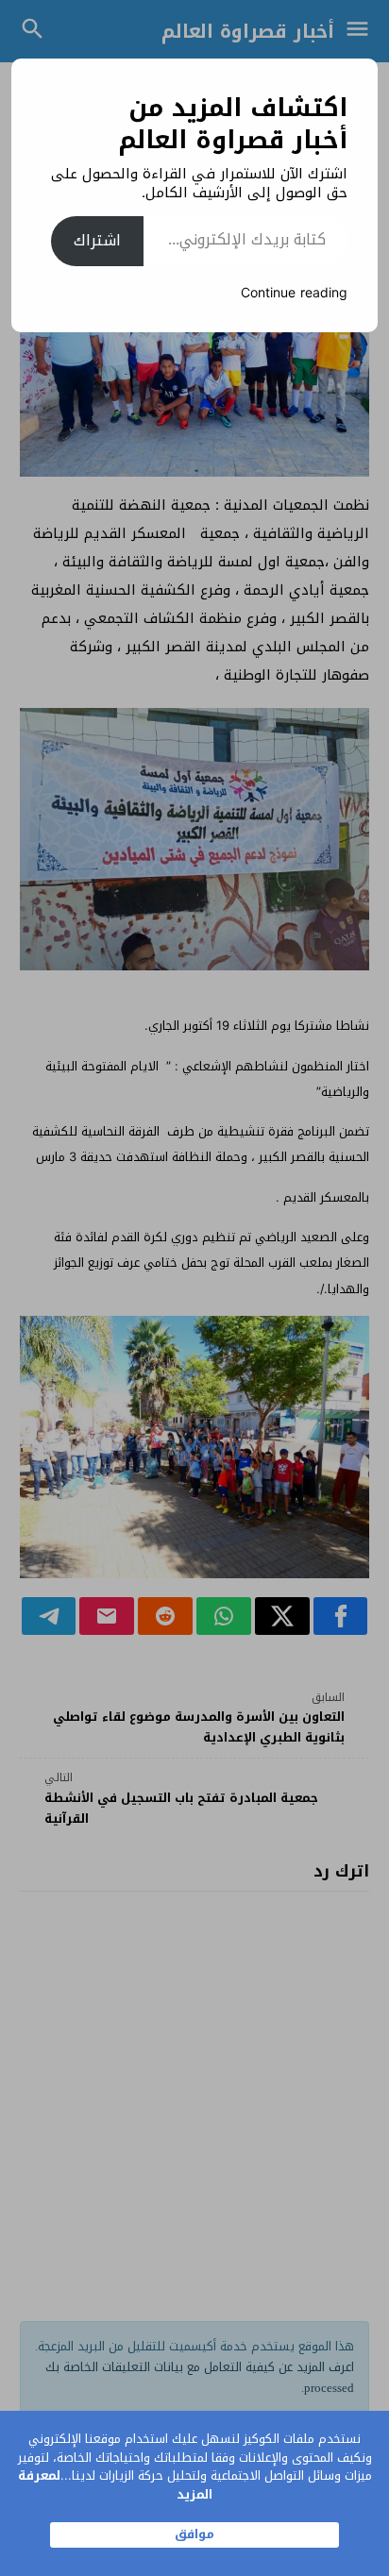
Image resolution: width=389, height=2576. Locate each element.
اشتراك (97, 240)
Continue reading (294, 293)
